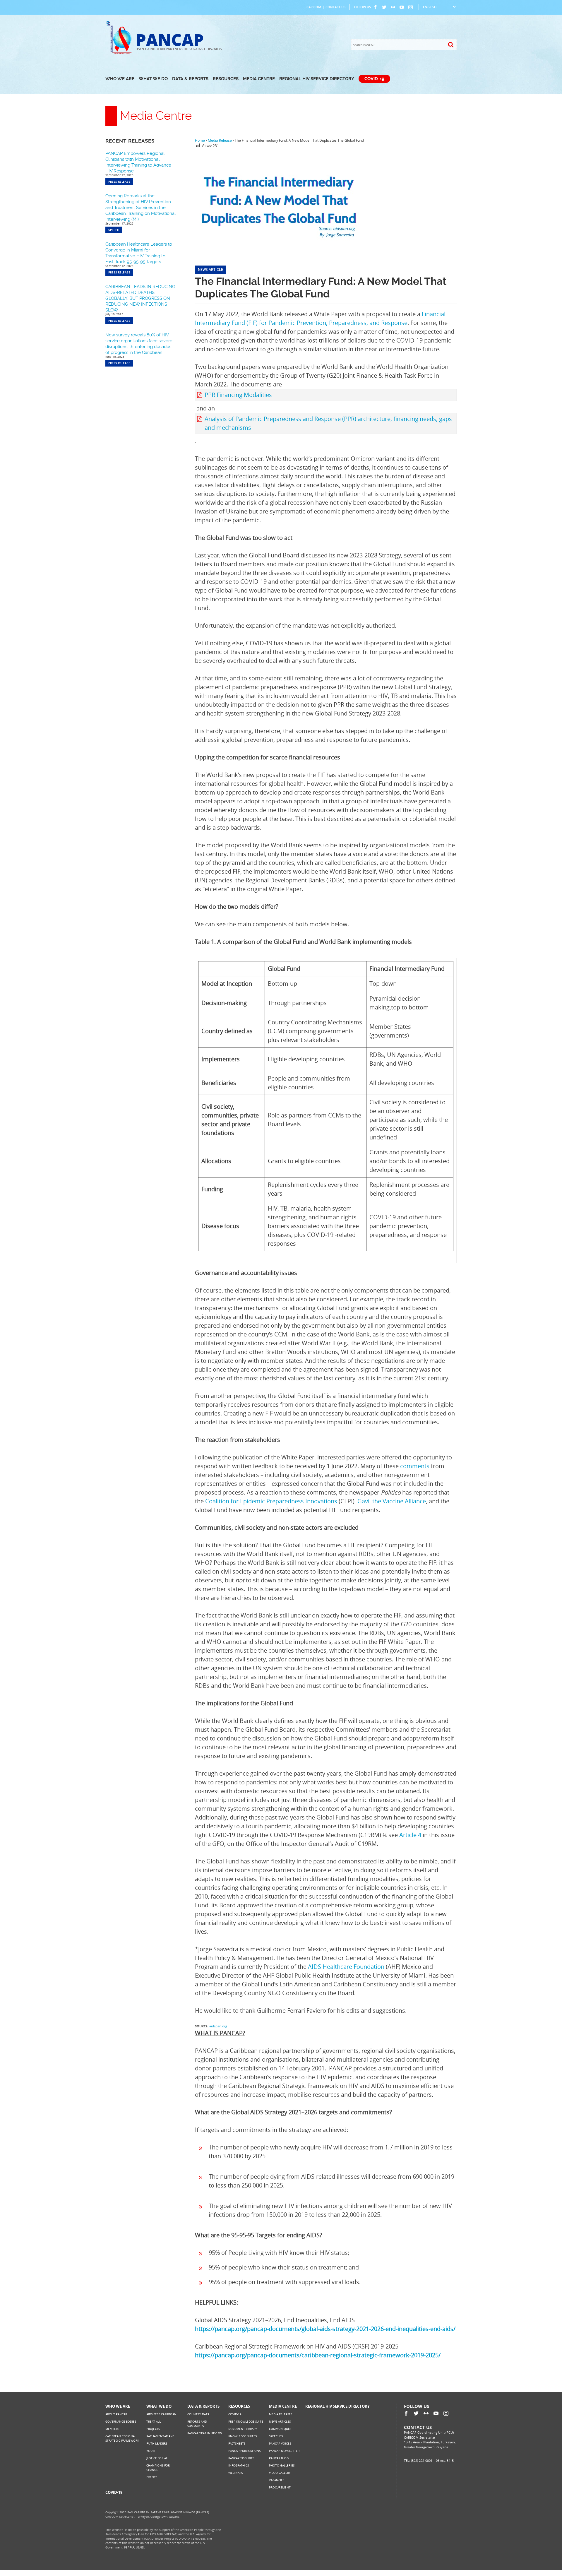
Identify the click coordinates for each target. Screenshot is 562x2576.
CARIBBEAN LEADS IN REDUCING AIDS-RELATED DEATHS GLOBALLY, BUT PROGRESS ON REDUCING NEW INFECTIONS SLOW (140, 298)
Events (152, 2477)
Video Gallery (280, 2473)
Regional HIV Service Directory (317, 79)
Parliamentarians (160, 2436)
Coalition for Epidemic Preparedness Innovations (271, 1501)
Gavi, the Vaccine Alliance (392, 1501)
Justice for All (158, 2458)
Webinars (235, 2473)
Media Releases (281, 2414)
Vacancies (277, 2480)
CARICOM (314, 7)
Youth (151, 2451)
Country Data (198, 2414)
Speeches (276, 2436)
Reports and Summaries (197, 2424)
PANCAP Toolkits (241, 2458)
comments (415, 1466)
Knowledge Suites (243, 2436)
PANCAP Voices (280, 2443)
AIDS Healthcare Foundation (346, 1967)
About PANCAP (116, 2414)
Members (112, 2429)
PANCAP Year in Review (205, 2433)
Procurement (280, 2487)
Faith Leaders (157, 2443)
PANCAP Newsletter (284, 2451)
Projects (153, 2429)
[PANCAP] (121, 53)
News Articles (280, 2421)
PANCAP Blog (279, 2458)
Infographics (239, 2465)
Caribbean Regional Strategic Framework (122, 2438)
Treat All (154, 2421)
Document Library (243, 2429)
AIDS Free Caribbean (161, 2414)
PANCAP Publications (244, 2451)
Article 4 (410, 1835)
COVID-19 (374, 79)
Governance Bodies (121, 2421)
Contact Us (335, 7)
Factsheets (237, 2443)
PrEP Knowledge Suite (246, 2421)
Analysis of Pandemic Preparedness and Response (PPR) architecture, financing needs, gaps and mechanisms (328, 423)
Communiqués (280, 2429)
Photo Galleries (282, 2465)
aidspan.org (218, 2026)
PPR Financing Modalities (238, 395)
